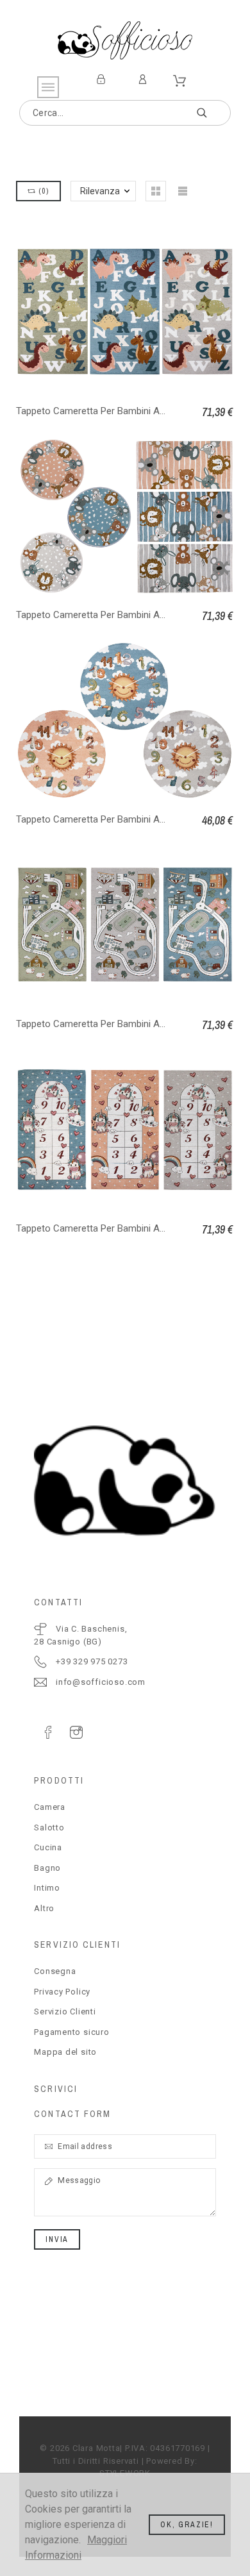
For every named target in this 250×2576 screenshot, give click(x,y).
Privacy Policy (62, 1992)
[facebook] (48, 1732)
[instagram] (76, 1732)
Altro (44, 1908)
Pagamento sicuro (71, 2032)
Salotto (49, 1827)
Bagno (47, 1868)
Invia (57, 2239)
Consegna (55, 1971)
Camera (50, 1807)
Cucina (48, 1847)
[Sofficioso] (125, 40)
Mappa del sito (65, 2052)
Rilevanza (100, 191)
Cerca (215, 113)
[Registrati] (103, 79)
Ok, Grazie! (187, 2525)
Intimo (47, 1888)
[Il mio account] (145, 79)
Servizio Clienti (65, 2011)
